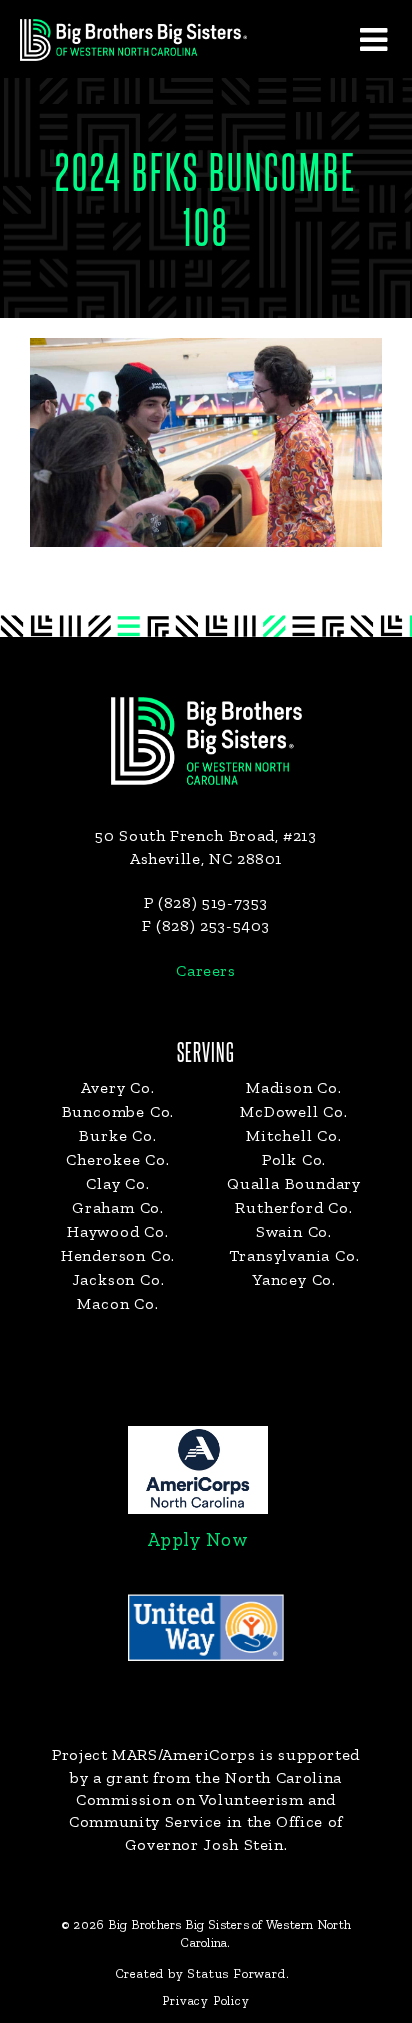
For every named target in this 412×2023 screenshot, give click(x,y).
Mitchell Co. (294, 1135)
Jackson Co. (118, 1279)
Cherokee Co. (118, 1159)
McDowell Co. (294, 1111)
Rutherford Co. (293, 1207)
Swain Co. (294, 1231)
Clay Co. (117, 1183)
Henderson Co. (118, 1255)
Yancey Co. (294, 1279)
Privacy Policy (205, 2000)
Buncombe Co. (118, 1111)
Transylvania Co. (294, 1255)
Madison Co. (294, 1087)
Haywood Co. (118, 1231)
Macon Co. (117, 1303)
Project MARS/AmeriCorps (154, 1754)
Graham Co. (118, 1207)
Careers (205, 970)
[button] (373, 39)
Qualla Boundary (294, 1183)
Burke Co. (117, 1135)
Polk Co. (294, 1159)
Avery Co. (117, 1087)
